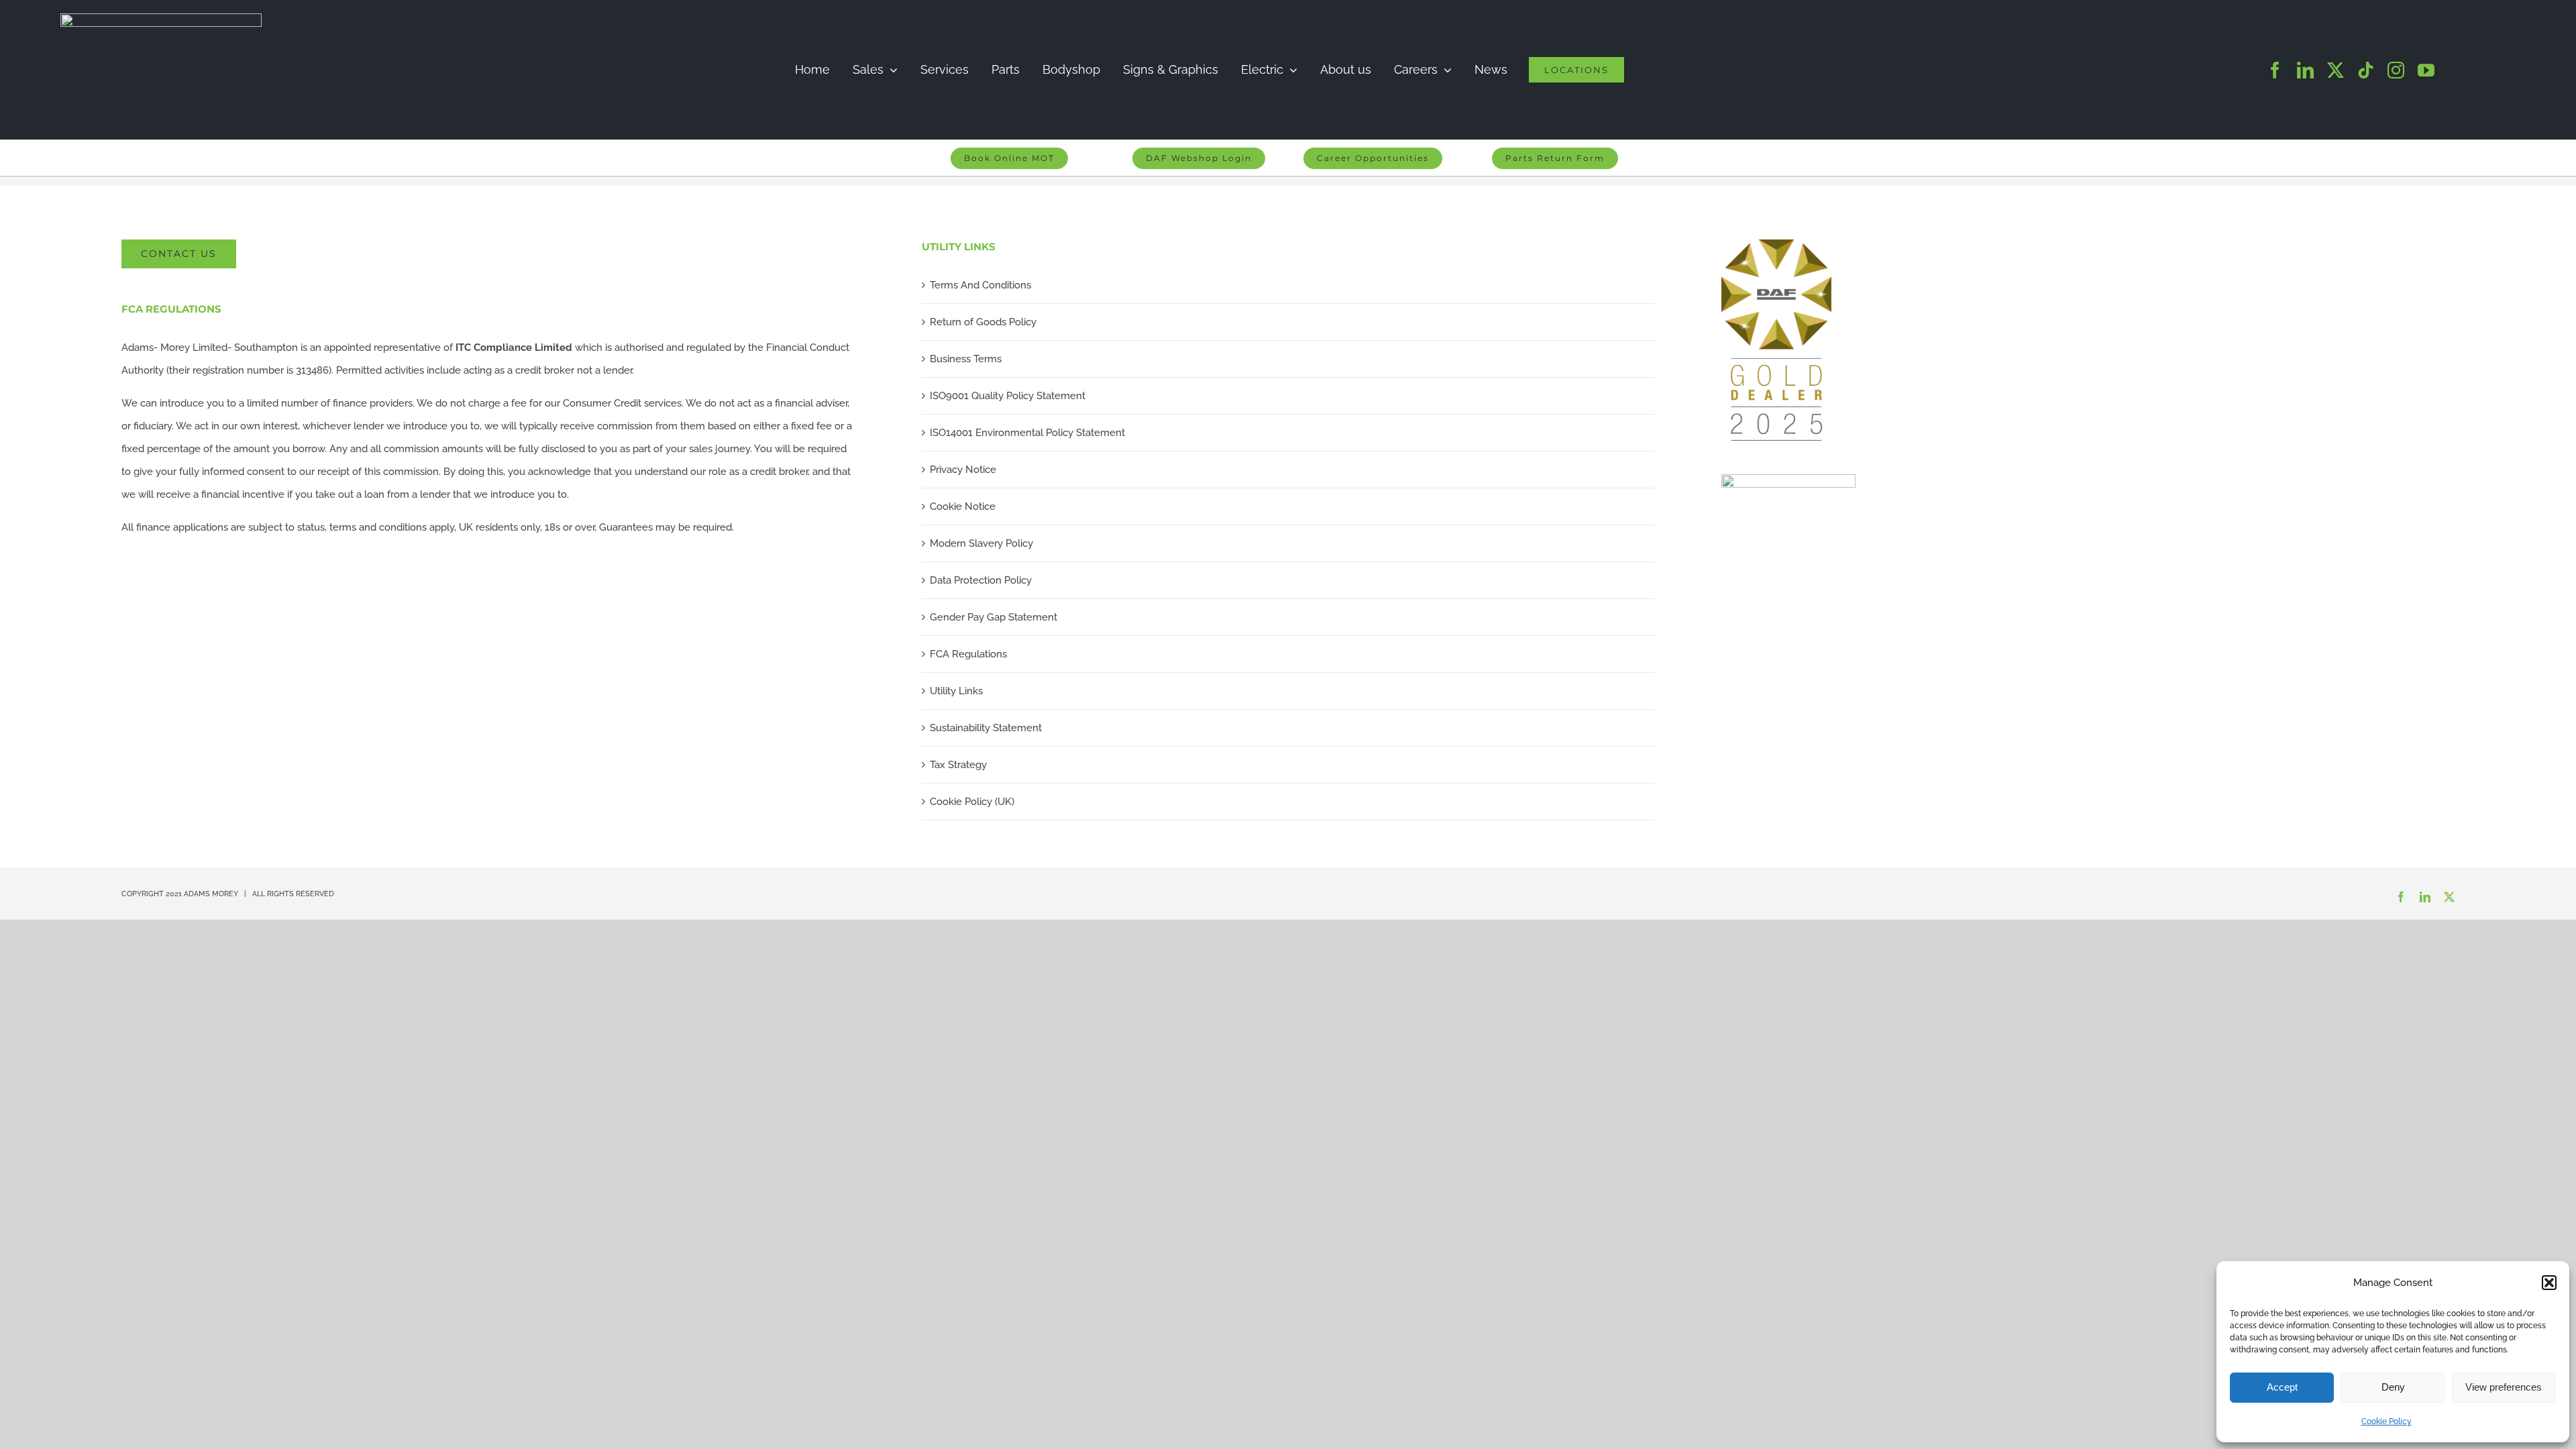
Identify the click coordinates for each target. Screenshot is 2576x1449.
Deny (2393, 1387)
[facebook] (2275, 70)
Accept (2282, 1387)
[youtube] (2426, 70)
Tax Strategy (958, 765)
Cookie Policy (2386, 1421)
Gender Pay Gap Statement (994, 617)
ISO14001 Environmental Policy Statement (1027, 433)
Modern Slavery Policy (981, 543)
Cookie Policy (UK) (972, 802)
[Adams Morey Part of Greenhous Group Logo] (161, 18)
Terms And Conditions (980, 285)
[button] (2549, 1283)
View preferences (2504, 1387)
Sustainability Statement (986, 728)
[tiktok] (2366, 70)
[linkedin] (2305, 70)
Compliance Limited (514, 347)
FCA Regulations (968, 654)
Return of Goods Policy (983, 322)
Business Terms (966, 359)
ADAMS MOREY (211, 894)
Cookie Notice (963, 506)
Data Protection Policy (981, 580)
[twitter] (2336, 70)
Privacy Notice (963, 470)
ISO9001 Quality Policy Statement (1008, 396)
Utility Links (956, 691)
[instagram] (2396, 70)
